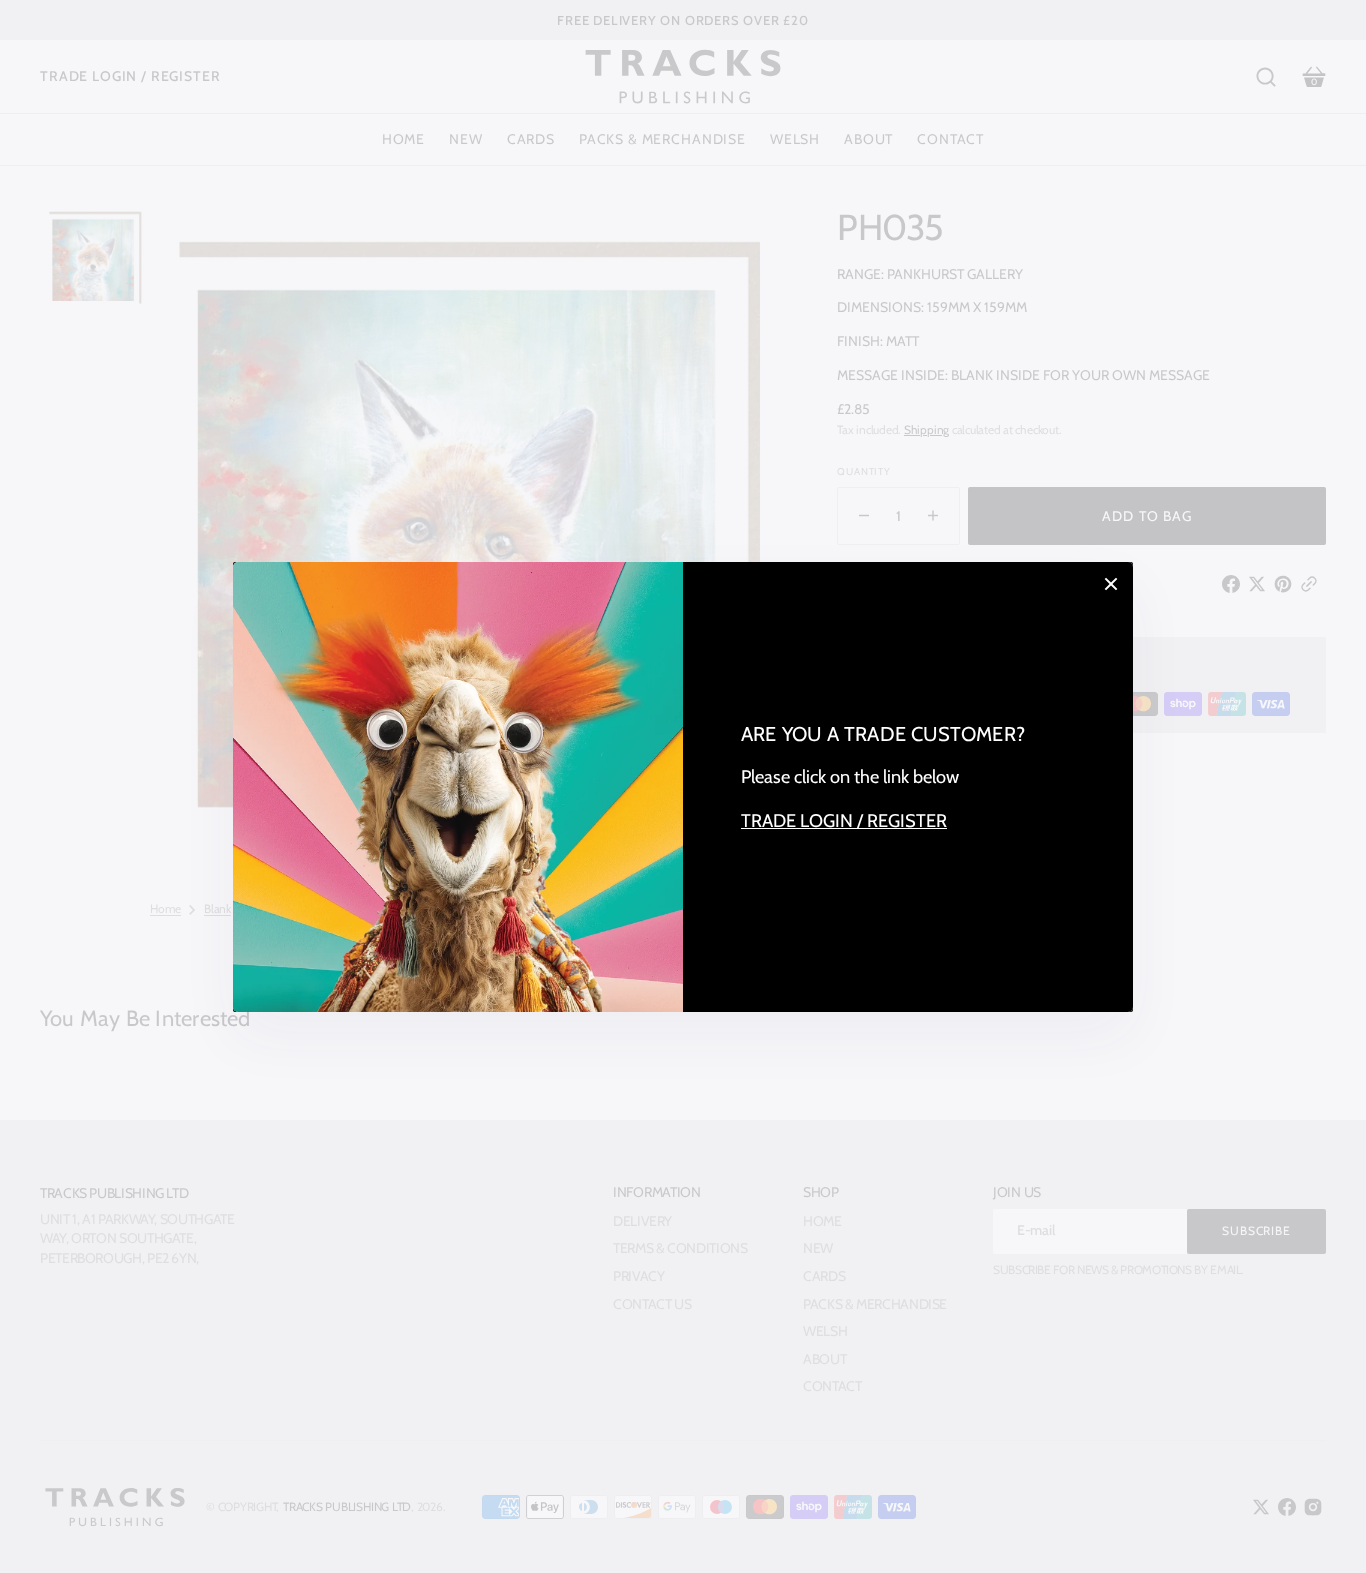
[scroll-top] (1323, 1530)
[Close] (1111, 584)
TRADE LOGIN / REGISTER (844, 820)
